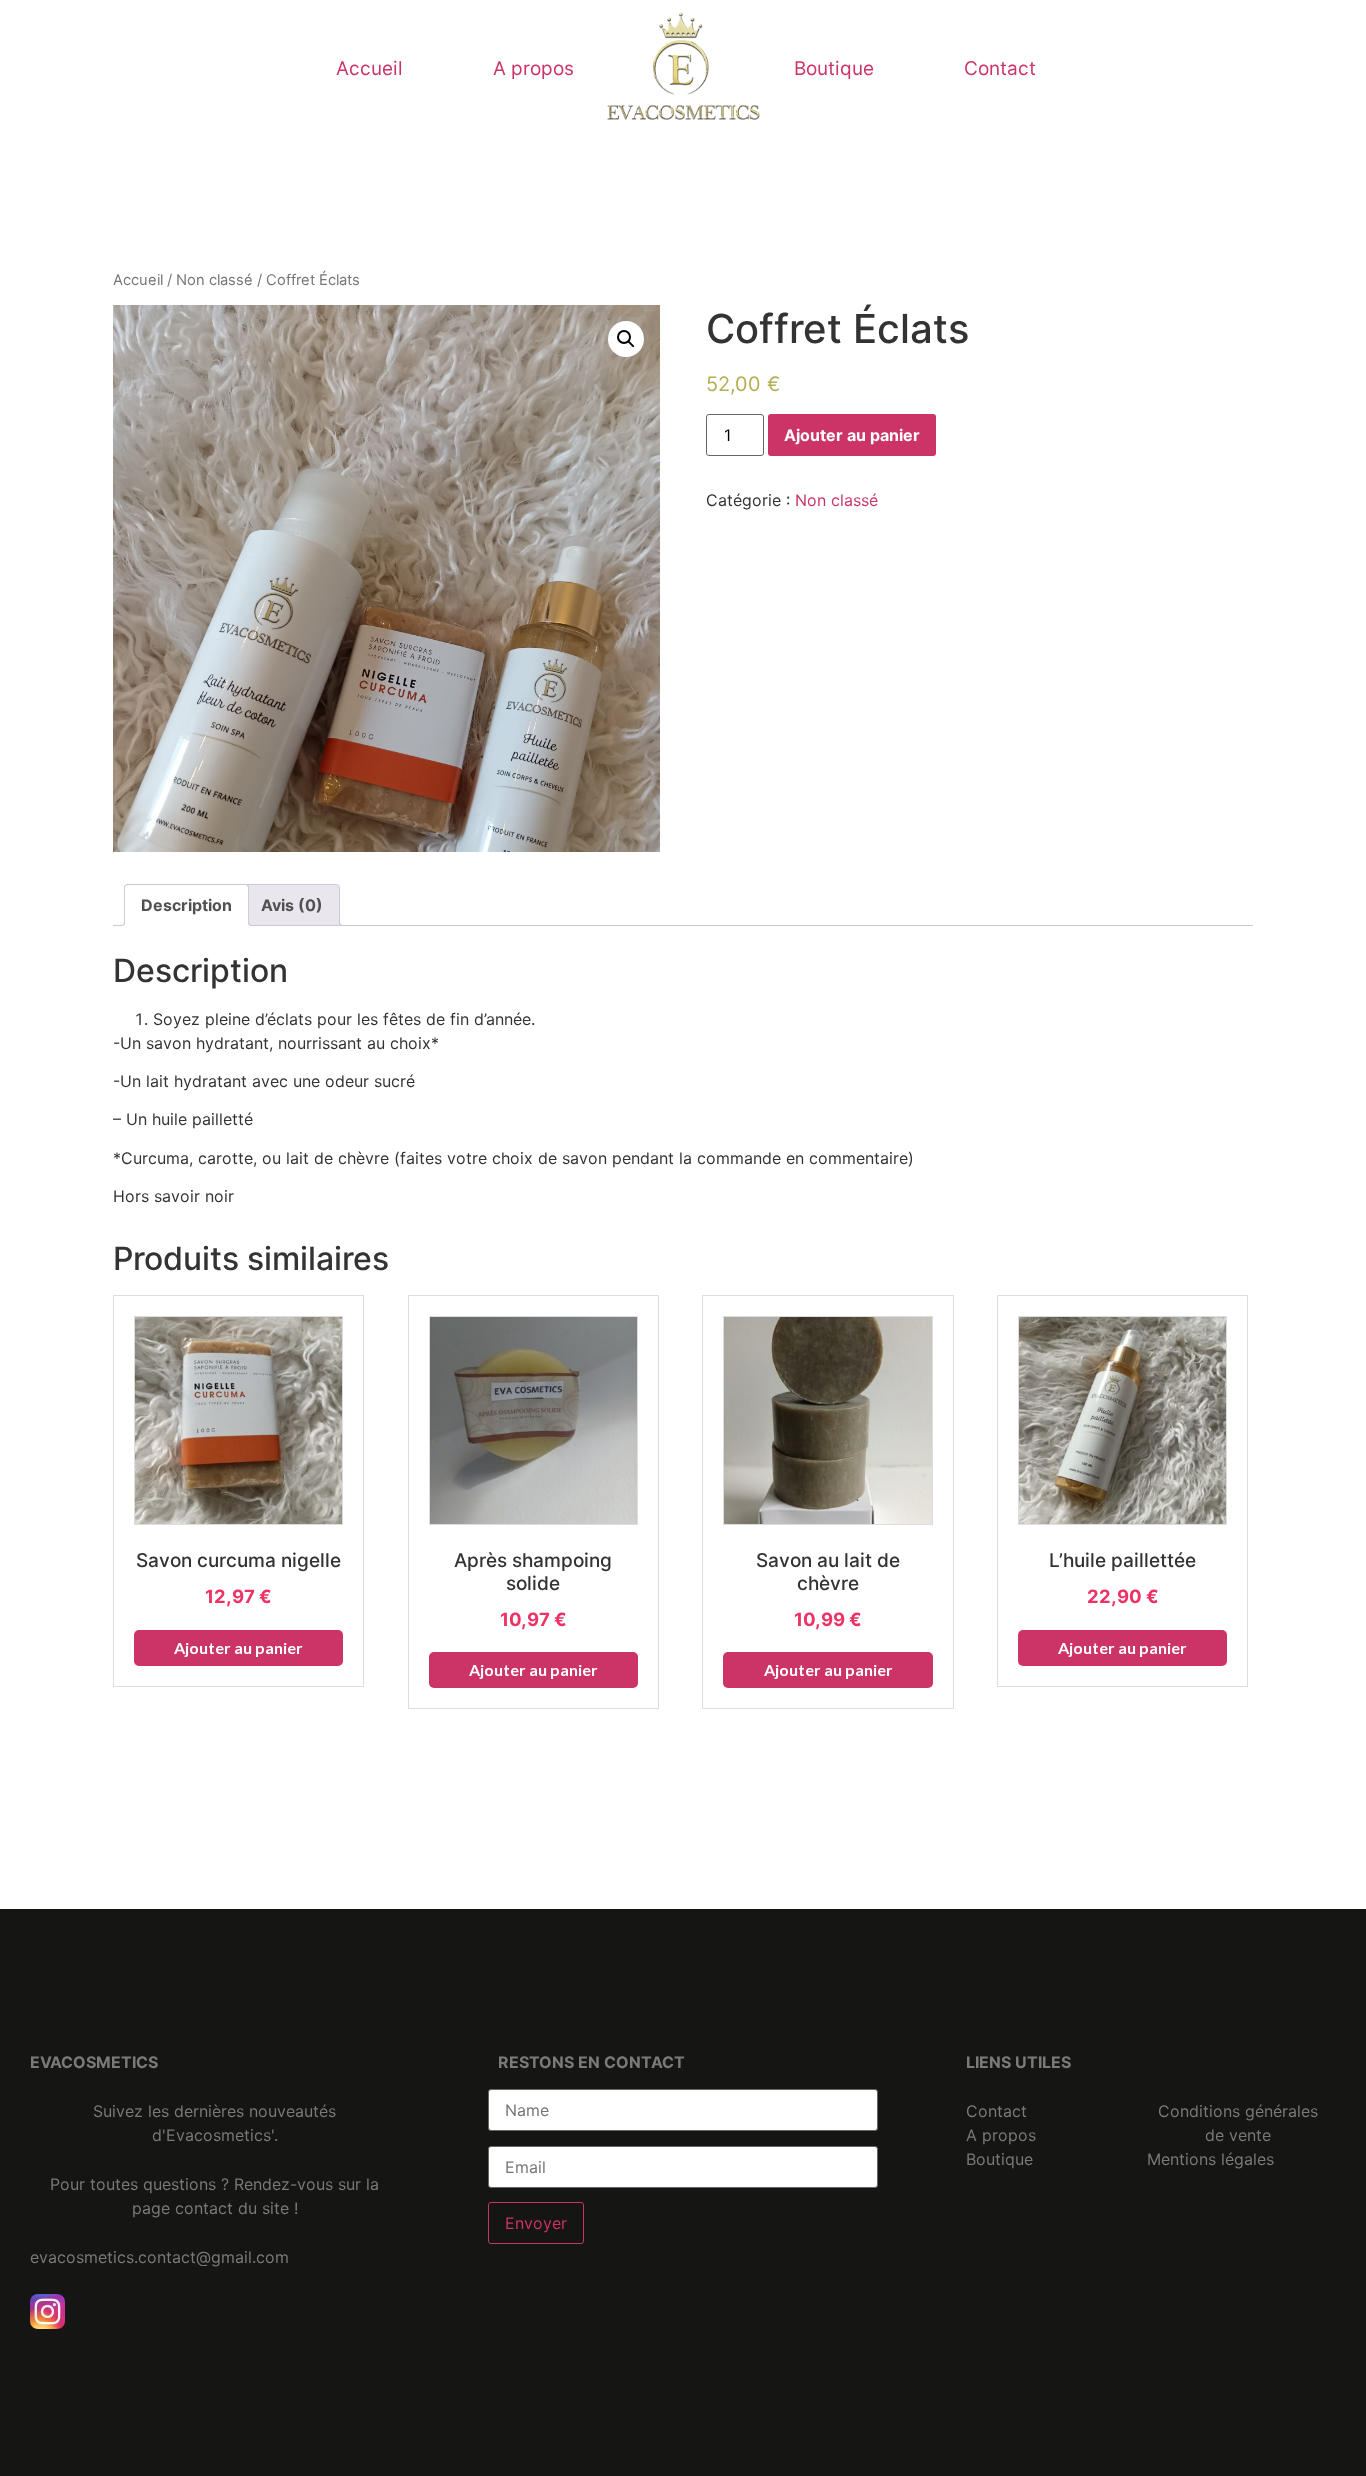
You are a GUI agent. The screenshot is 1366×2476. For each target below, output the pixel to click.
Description (186, 905)
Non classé (214, 280)
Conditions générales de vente (1238, 2123)
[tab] (186, 905)
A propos (533, 68)
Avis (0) (292, 905)
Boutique (834, 68)
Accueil (369, 68)
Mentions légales (1210, 2159)
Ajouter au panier (852, 435)
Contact (1000, 68)
